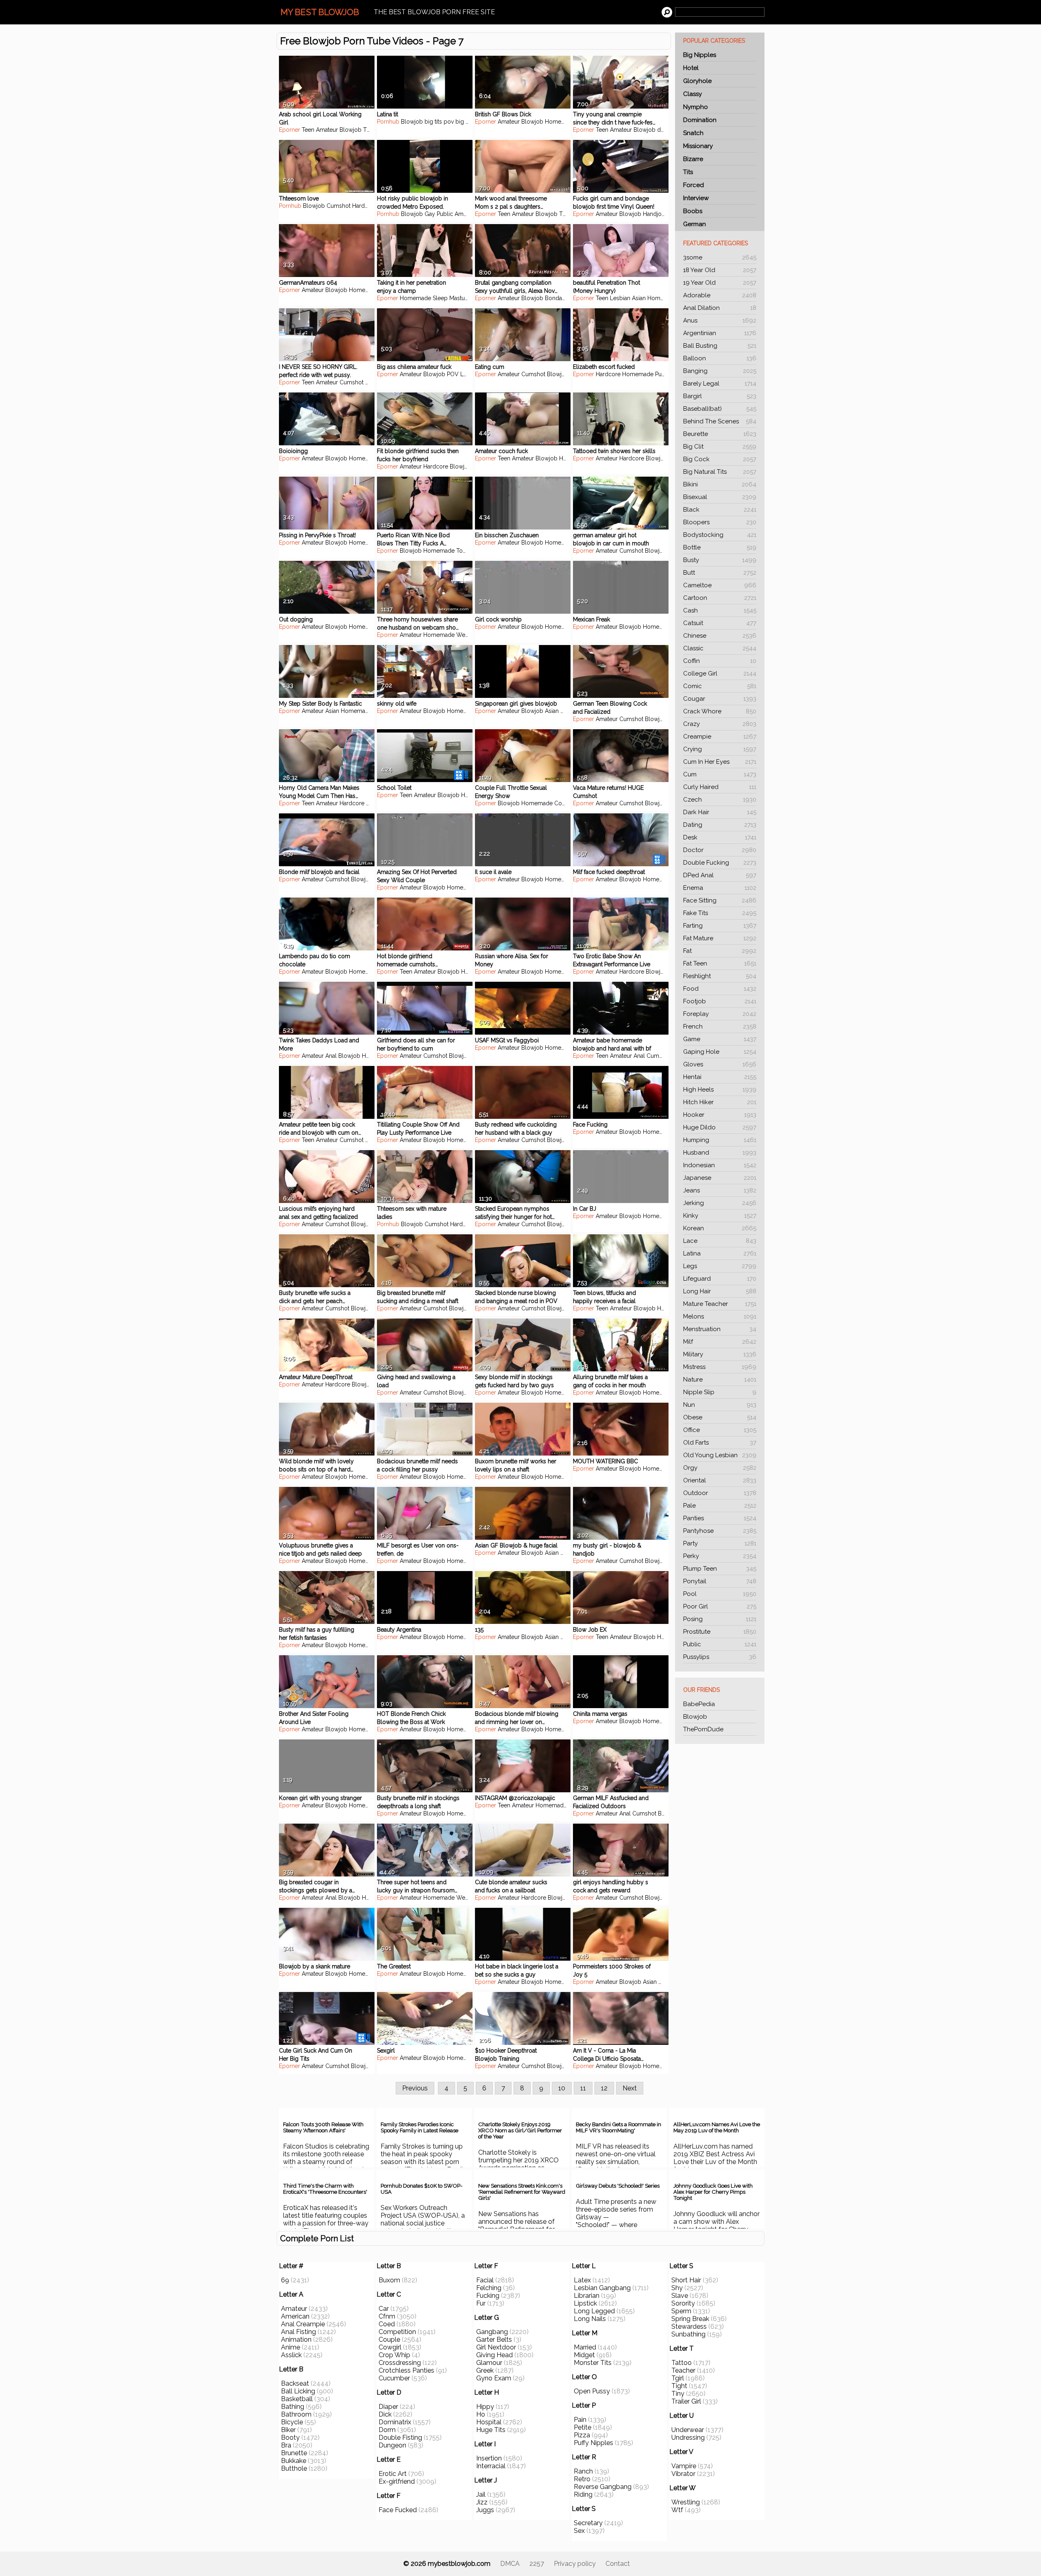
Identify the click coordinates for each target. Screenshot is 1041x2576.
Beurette (720, 434)
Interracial (491, 2466)
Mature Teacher (720, 1304)
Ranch (583, 2471)
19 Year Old (720, 283)
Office (720, 1430)
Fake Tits (720, 913)
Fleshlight (720, 976)
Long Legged (594, 2311)
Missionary (698, 146)
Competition (397, 2332)
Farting (720, 926)
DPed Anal (720, 875)
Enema (720, 888)
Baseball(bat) (720, 409)
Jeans (720, 1190)
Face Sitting (720, 900)
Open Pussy (592, 2391)
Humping (720, 1140)
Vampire (684, 2466)
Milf (720, 1342)
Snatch (693, 133)
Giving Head (494, 2355)
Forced (694, 185)
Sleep (440, 298)
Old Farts (720, 1443)
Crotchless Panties (406, 2370)
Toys (463, 551)
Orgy (720, 1468)
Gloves (720, 1064)
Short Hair (686, 2280)
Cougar (720, 699)
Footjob (720, 1001)
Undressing (688, 2438)
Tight (679, 2386)
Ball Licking (298, 2391)
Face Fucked (398, 2510)
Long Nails (590, 2319)
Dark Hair (720, 812)
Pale (720, 1506)
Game (720, 1039)
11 (583, 2088)
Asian (639, 298)
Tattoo (682, 2363)
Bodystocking (720, 535)
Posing (720, 1619)
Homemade (561, 122)
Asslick (291, 2355)
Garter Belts (494, 2340)
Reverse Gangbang (603, 2487)
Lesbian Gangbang (602, 2288)
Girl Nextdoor (496, 2347)
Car (384, 2309)
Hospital (489, 2422)
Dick (385, 2414)
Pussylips (720, 1657)
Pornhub (388, 122)
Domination (700, 120)
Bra (286, 2445)
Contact (618, 2564)
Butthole (294, 2468)
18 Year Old (720, 270)
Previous (415, 2088)
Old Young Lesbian (720, 1455)
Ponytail (720, 1581)
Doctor (720, 850)
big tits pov (439, 122)
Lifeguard (720, 1279)
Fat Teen (720, 963)
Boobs (693, 211)
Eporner (290, 130)
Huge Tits (491, 2430)
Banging (720, 371)
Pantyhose (720, 1531)
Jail (481, 2494)
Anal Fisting (298, 2332)
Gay (430, 214)
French (720, 1026)
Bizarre (693, 159)
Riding (583, 2494)
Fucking (488, 2296)
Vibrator (683, 2474)
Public (720, 1644)
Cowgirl (390, 2347)
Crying (720, 749)
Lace (720, 1241)
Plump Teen (720, 1569)
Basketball (297, 2399)
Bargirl (720, 396)
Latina (720, 1253)
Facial (485, 2280)
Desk (720, 837)
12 (604, 2088)
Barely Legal (720, 384)
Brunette (294, 2453)
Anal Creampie (303, 2324)
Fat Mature (720, 938)
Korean (720, 1228)
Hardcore (365, 206)
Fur (481, 2303)
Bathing (293, 2407)
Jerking (720, 1203)
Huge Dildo (720, 1127)
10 (562, 2088)
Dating (720, 825)
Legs (720, 1266)
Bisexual (720, 497)
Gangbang (492, 2332)
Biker (288, 2430)
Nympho (696, 107)
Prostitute (720, 1632)
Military (720, 1354)
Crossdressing (400, 2363)
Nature (720, 1380)
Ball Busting (720, 346)
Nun (720, 1405)
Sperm (681, 2311)
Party (720, 1543)
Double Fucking (720, 863)
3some (720, 257)
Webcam (468, 635)
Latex (582, 2280)
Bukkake (294, 2461)
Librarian (587, 2296)
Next (630, 2088)
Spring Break (690, 2319)
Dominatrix (395, 2422)
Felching (489, 2288)
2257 (537, 2564)
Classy (693, 94)
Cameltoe (720, 585)
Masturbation (466, 298)
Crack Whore (720, 711)
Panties (720, 1518)
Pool (720, 1594)
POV (453, 374)
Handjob (654, 214)
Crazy (720, 724)
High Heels (720, 1090)
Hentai (720, 1077)
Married (585, 2347)
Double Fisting (400, 2438)
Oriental (720, 1480)
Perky (720, 1556)
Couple (564, 803)
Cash (720, 610)
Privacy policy (575, 2564)
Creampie (720, 737)
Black (720, 510)
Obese (720, 1417)
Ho (481, 2414)
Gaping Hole (720, 1052)
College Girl (720, 673)
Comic (720, 686)
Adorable (720, 295)
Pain (580, 2420)
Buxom (389, 2280)
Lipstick (585, 2303)
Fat (720, 951)
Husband (720, 1153)
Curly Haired (720, 787)
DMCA (510, 2564)
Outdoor (720, 1493)
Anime (291, 2347)
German (695, 224)
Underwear (688, 2430)
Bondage (557, 298)
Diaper (388, 2407)
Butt (720, 573)
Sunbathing (688, 2334)
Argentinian (720, 333)
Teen (308, 130)
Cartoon (720, 598)
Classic (720, 648)
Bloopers (720, 522)
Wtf (677, 2510)
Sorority (683, 2303)
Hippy (485, 2407)
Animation (296, 2340)
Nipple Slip (720, 1392)
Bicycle (292, 2422)
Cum (720, 774)
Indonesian (720, 1165)
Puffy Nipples (593, 2443)
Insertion (489, 2458)
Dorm (387, 2430)
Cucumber (394, 2378)
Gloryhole (697, 81)
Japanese (720, 1178)
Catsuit (720, 623)
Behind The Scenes (720, 421)
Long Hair (720, 1291)
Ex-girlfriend (397, 2481)
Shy (677, 2288)
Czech (720, 800)
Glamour (489, 2363)
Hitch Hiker (720, 1102)
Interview (696, 198)
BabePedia (699, 1704)
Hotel (691, 68)
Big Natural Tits (720, 472)
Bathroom (296, 2414)
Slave (680, 2296)
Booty (290, 2438)
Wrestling (686, 2502)
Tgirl (678, 2378)
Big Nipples (700, 55)
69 (285, 2280)
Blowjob (695, 1717)
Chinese (720, 636)
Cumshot (339, 206)
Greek (485, 2370)
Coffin (720, 661)
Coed (387, 2324)
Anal (331, 1056)
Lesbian (620, 298)
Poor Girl (720, 1606)
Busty (720, 560)
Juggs (485, 2510)
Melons (720, 1316)
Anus (720, 320)
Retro (582, 2479)
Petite (583, 2427)
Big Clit (720, 447)
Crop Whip (394, 2355)
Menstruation (720, 1329)
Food (720, 989)
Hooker (720, 1115)
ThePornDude (703, 1729)
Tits (688, 172)
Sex (579, 2531)
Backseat (295, 2383)
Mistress (720, 1367)
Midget (584, 2355)
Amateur (327, 130)
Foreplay (720, 1014)
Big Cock (720, 459)
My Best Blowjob (320, 12)
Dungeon (392, 2445)
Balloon (720, 358)
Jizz (482, 2502)
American (295, 2316)
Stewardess (689, 2326)
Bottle (720, 547)
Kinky (720, 1216)
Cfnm (387, 2316)
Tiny (678, 2394)
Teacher (683, 2370)
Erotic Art (393, 2474)
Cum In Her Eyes (720, 762)
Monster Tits (593, 2363)
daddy (666, 130)
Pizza (582, 2435)
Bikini (720, 484)
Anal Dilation (720, 308)
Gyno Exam (494, 2378)
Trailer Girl (686, 2401)
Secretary (588, 2523)
